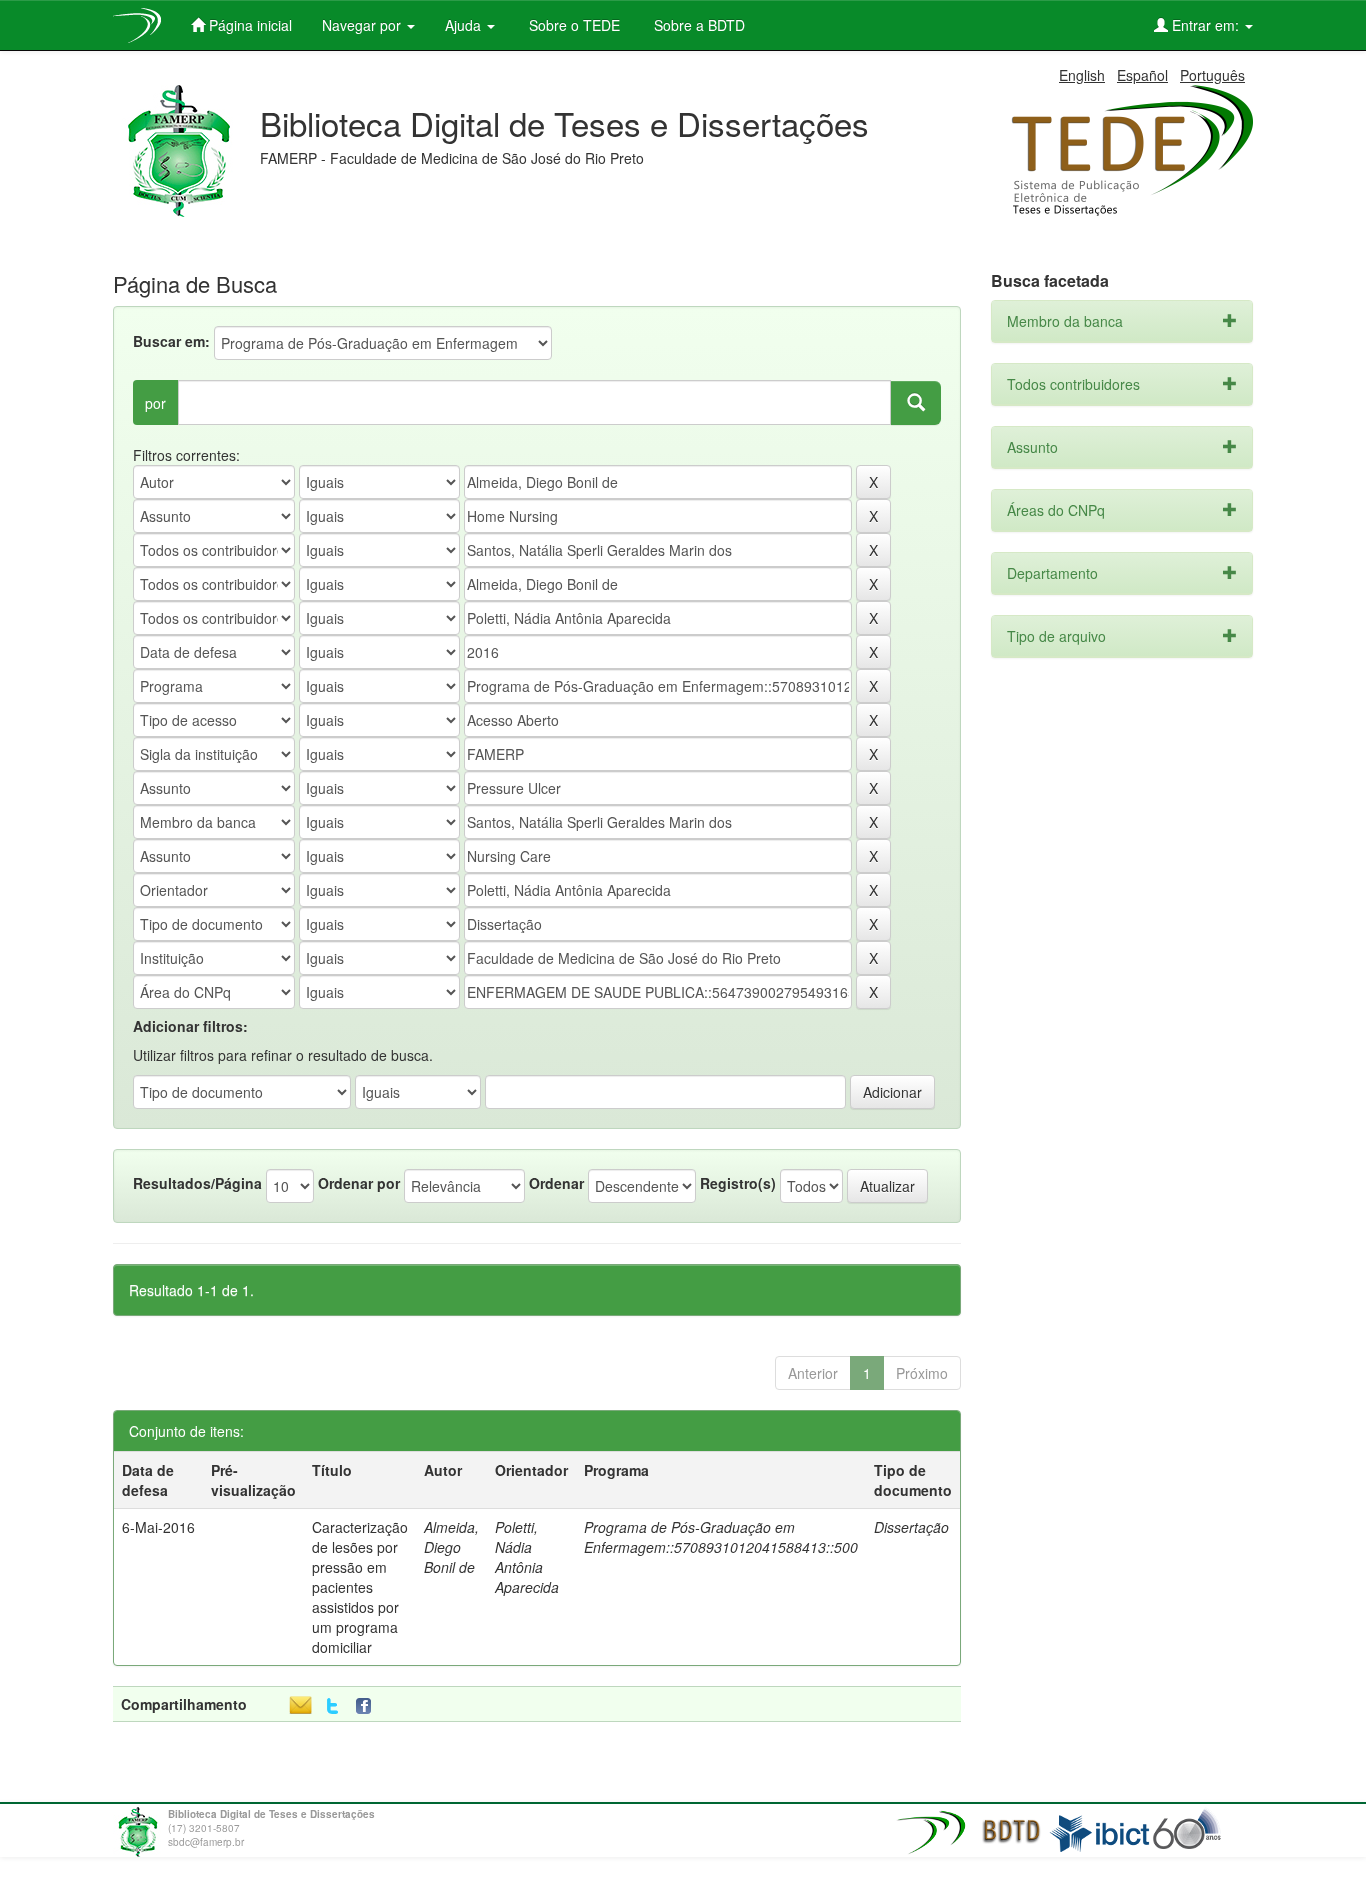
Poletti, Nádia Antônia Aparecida (527, 1557)
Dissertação (911, 1527)
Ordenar (556, 1183)
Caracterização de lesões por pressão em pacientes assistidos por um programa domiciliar (360, 1587)
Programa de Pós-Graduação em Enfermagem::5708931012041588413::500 (721, 1537)
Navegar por (363, 25)
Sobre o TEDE (572, 25)
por (155, 403)
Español (1142, 75)
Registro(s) (738, 1183)
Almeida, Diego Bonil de (451, 1547)
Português (1212, 75)
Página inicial (248, 25)
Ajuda (465, 25)
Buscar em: (171, 341)
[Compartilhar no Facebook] (368, 1706)
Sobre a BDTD (697, 25)
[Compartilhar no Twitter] (332, 1706)
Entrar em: (1205, 25)
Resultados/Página (197, 1183)
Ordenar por (359, 1183)
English (1082, 75)
